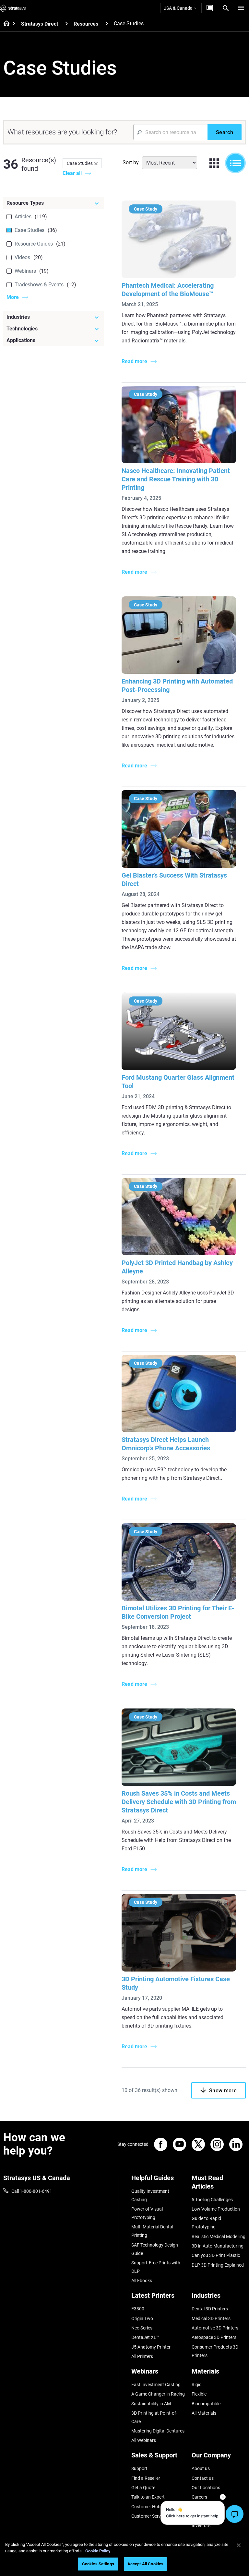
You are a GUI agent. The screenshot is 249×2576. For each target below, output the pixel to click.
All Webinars (144, 2440)
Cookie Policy (98, 2551)
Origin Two (142, 2318)
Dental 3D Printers (210, 2309)
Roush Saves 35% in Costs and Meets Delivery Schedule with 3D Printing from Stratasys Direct (179, 1802)
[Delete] (96, 163)
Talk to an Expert (148, 2497)
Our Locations (206, 2488)
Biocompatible (206, 2404)
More (13, 297)
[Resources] (107, 23)
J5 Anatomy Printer (151, 2347)
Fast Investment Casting (156, 2385)
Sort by (131, 162)
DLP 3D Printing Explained (218, 2265)
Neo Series (142, 2328)
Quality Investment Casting (150, 2195)
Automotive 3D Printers (215, 2328)
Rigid (197, 2385)
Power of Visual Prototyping (147, 2213)
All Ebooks (142, 2281)
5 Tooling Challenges (212, 2200)
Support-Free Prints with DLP (156, 2267)
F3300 (138, 2309)
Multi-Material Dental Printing (152, 2231)
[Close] (239, 2545)
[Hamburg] (241, 8)
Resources (86, 24)
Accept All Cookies (145, 2564)
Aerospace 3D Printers (214, 2337)
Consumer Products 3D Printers (215, 2351)
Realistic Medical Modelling (219, 2237)
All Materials (204, 2413)
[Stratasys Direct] (66, 23)
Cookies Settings (98, 2564)
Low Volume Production (216, 2209)
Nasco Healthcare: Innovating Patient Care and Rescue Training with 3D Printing (176, 479)
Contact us (203, 2478)
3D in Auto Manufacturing (218, 2246)
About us (201, 2468)
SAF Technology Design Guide (155, 2249)
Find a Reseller (146, 2478)
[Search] (226, 8)
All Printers (142, 2356)
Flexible (199, 2394)
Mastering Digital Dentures (158, 2431)
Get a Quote (143, 2488)
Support (139, 2468)
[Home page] (4, 24)
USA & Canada (178, 8)
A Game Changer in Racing (158, 2394)
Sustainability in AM (151, 2404)
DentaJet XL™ (145, 2337)
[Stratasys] (13, 8)
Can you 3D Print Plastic (216, 2255)
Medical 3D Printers (211, 2318)
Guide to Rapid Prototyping (206, 2223)
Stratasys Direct (40, 24)
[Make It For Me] (210, 8)
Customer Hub (146, 2507)
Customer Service (149, 2516)
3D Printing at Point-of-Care (154, 2417)
